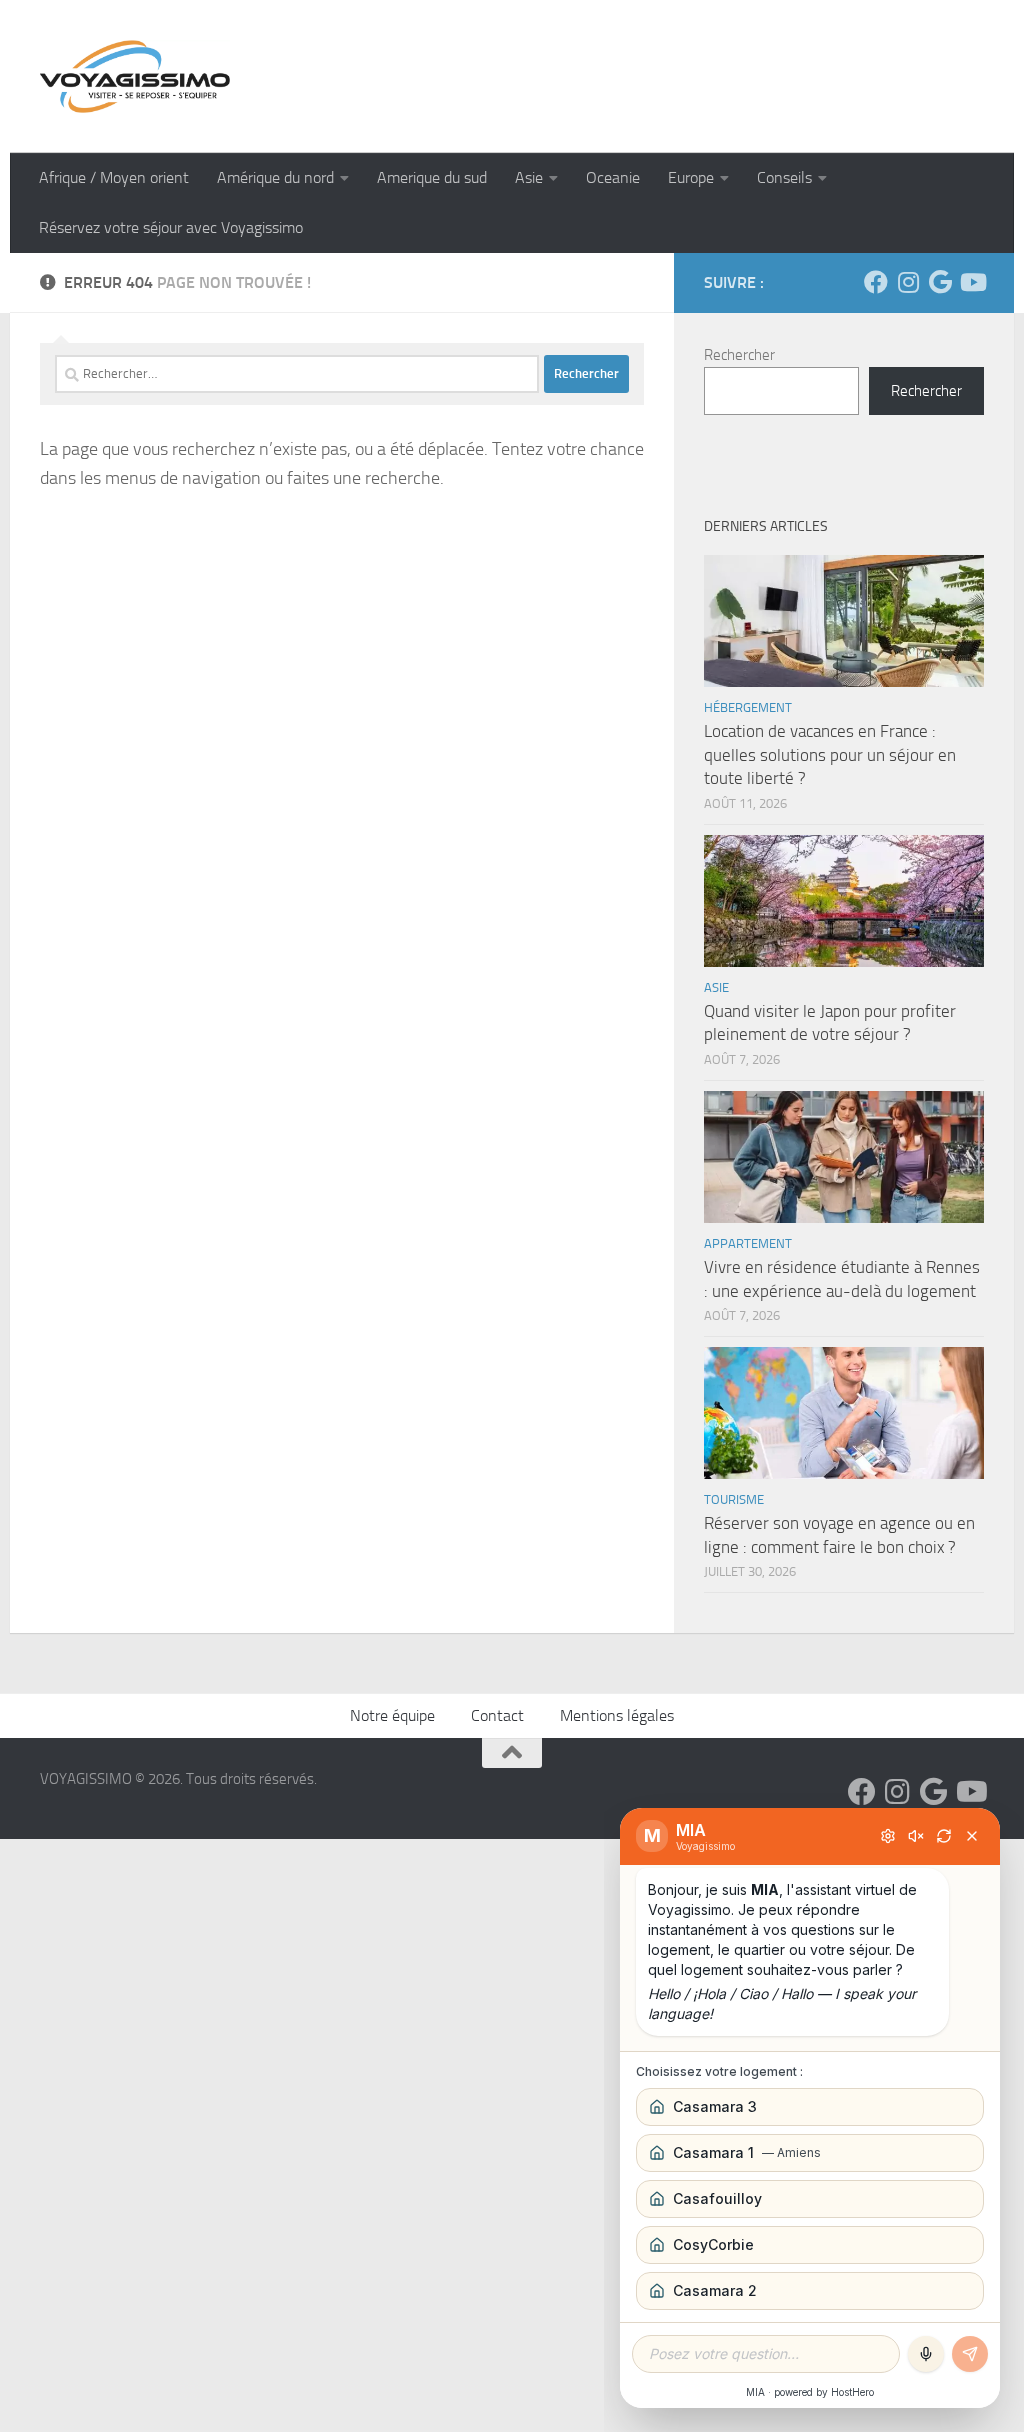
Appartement (748, 1243)
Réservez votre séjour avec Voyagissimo (171, 227)
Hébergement (748, 707)
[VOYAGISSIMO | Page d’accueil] (135, 76)
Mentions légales (617, 1715)
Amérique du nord (275, 177)
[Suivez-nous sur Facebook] (876, 282)
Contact (497, 1715)
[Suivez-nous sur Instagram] (908, 282)
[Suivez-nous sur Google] (940, 282)
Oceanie (613, 177)
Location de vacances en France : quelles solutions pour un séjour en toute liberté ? (830, 754)
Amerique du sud (432, 177)
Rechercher (739, 355)
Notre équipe (392, 1715)
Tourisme (734, 1499)
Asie (529, 177)
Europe (691, 177)
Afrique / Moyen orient (114, 177)
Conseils (784, 177)
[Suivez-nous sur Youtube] (972, 282)
